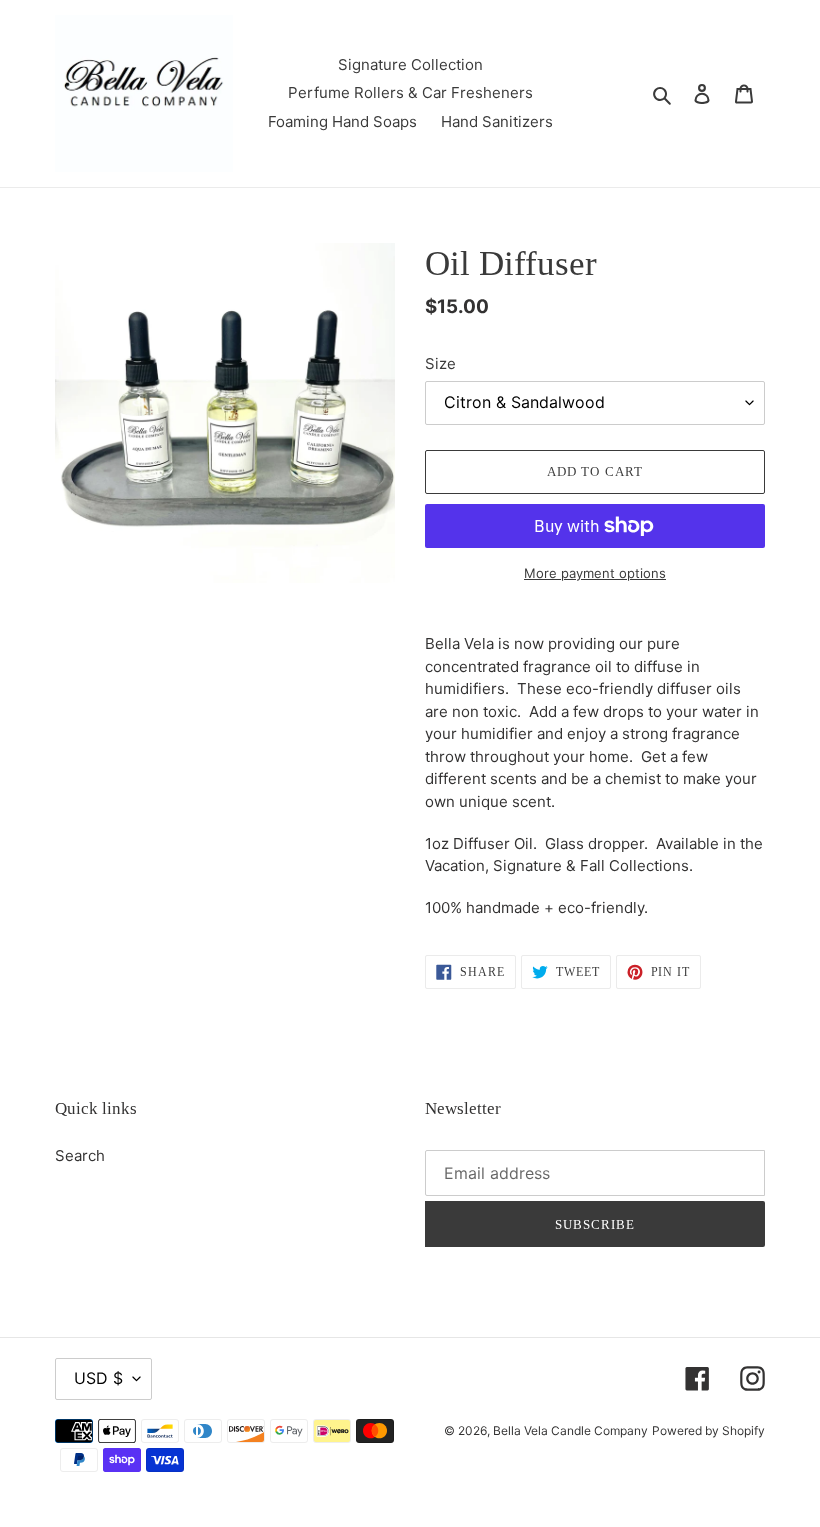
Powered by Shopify (708, 1430)
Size (440, 363)
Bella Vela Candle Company (570, 1430)
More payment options (595, 573)
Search (80, 1155)
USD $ (98, 1378)
